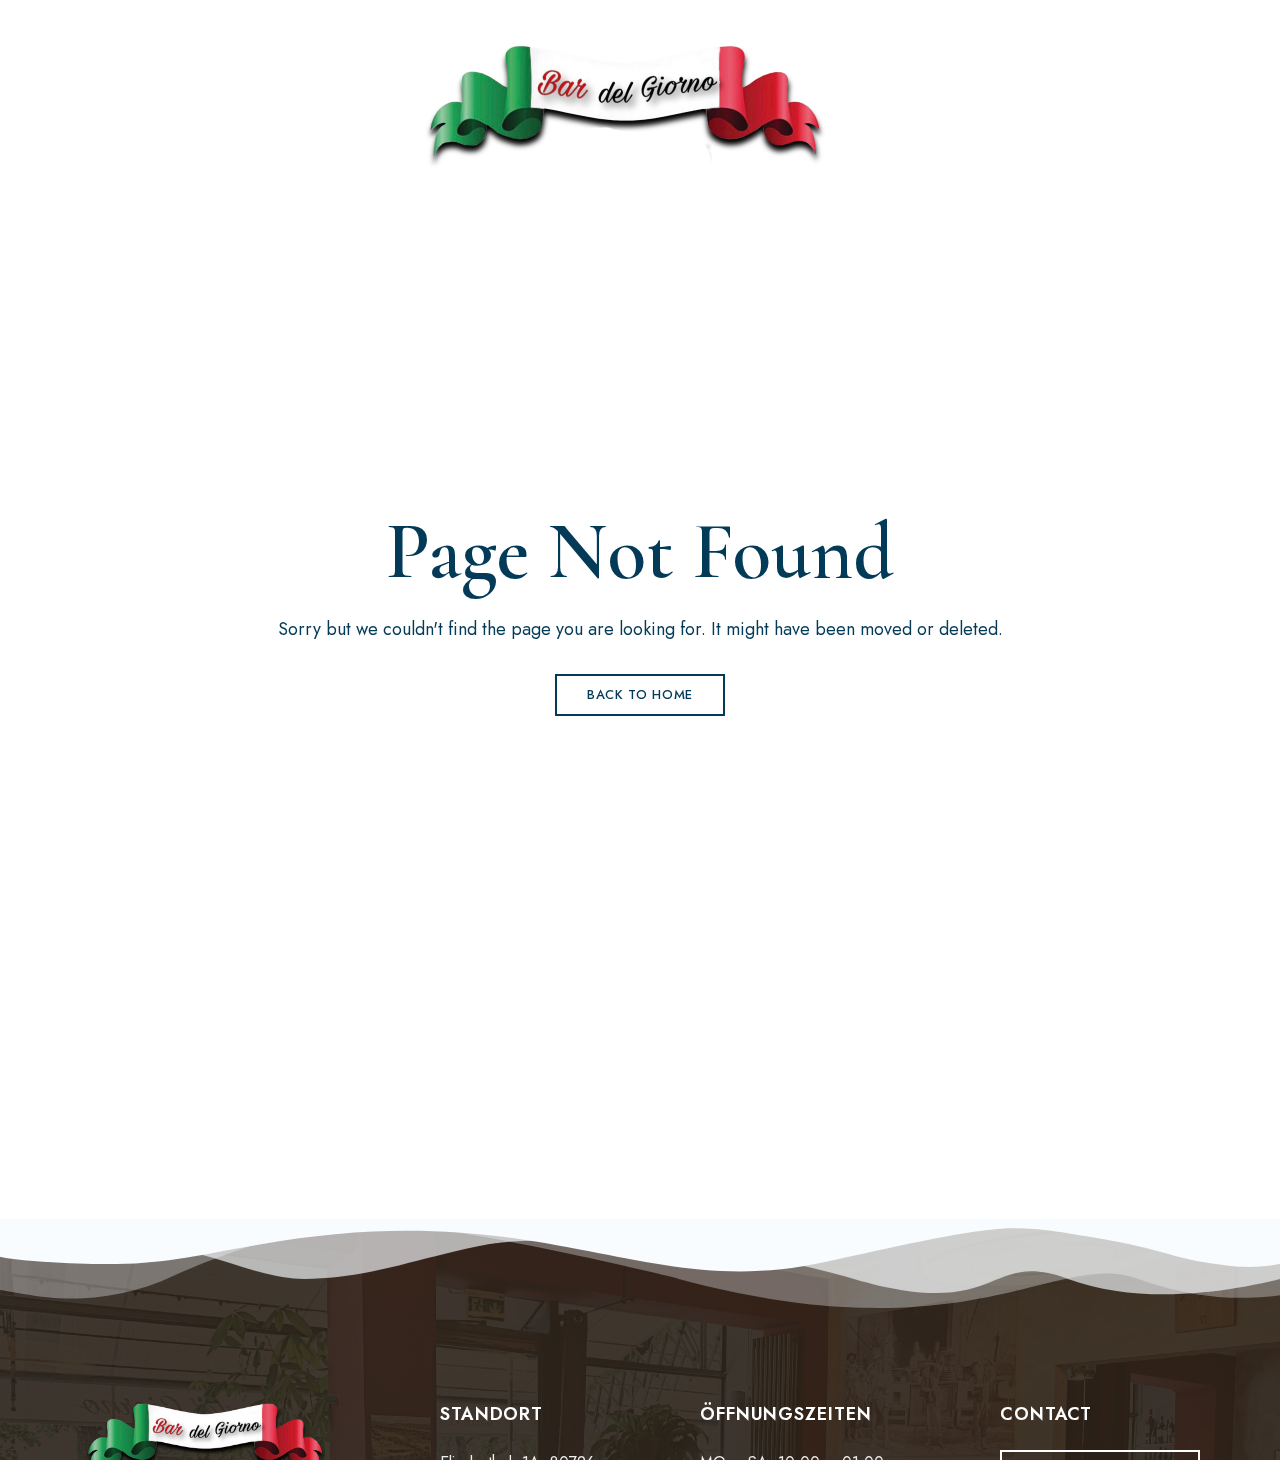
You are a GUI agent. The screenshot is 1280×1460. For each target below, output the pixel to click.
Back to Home (640, 694)
